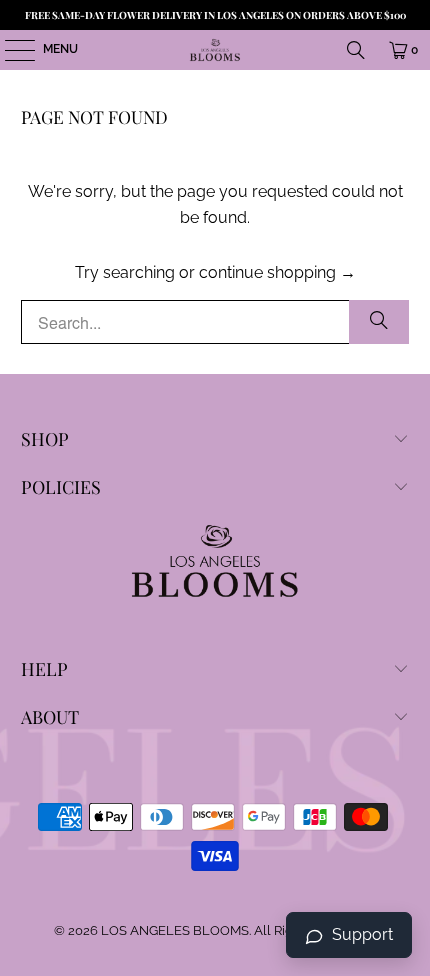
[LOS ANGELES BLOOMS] (215, 50)
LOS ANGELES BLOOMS (175, 930)
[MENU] (10, 50)
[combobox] (215, 322)
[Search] (356, 50)
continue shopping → (277, 272)
